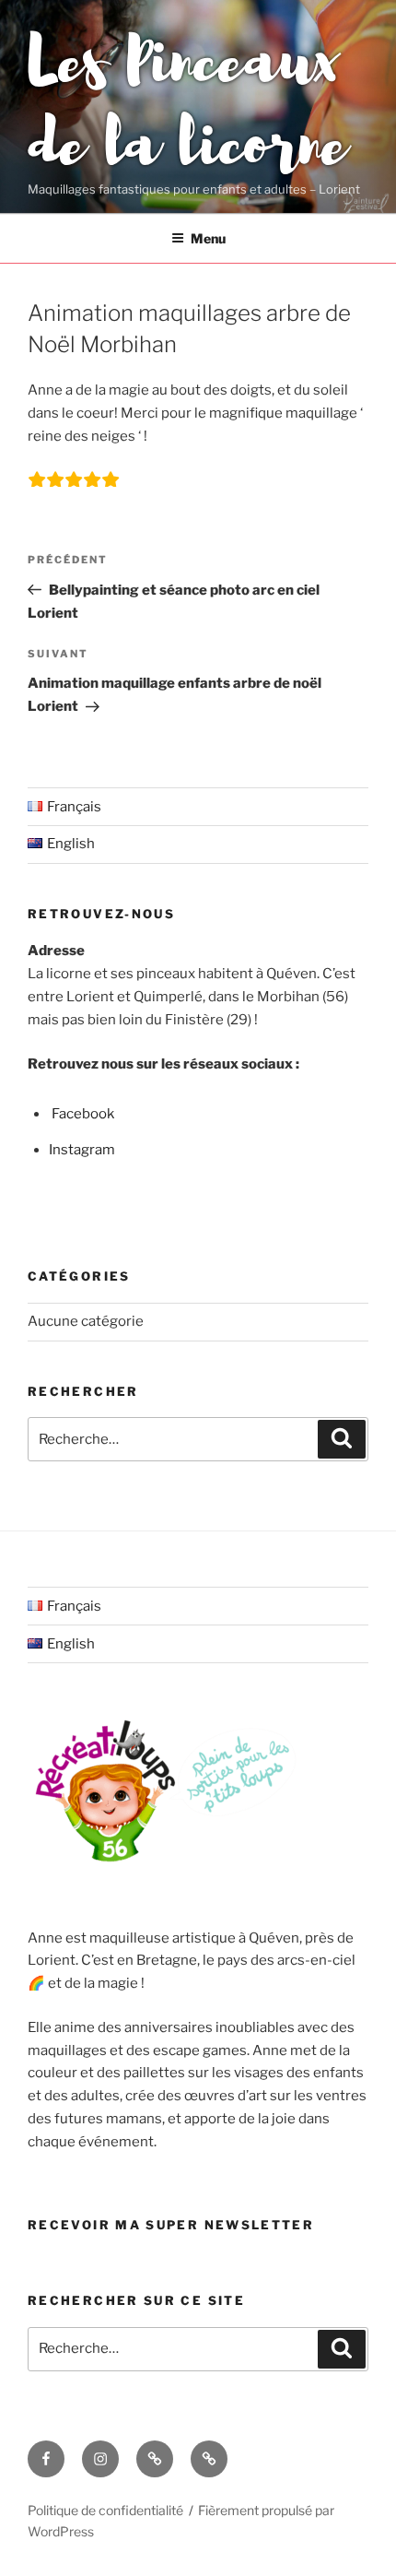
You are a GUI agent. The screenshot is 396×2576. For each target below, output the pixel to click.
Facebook (83, 1114)
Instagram (82, 1150)
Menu (208, 238)
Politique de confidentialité (105, 2510)
